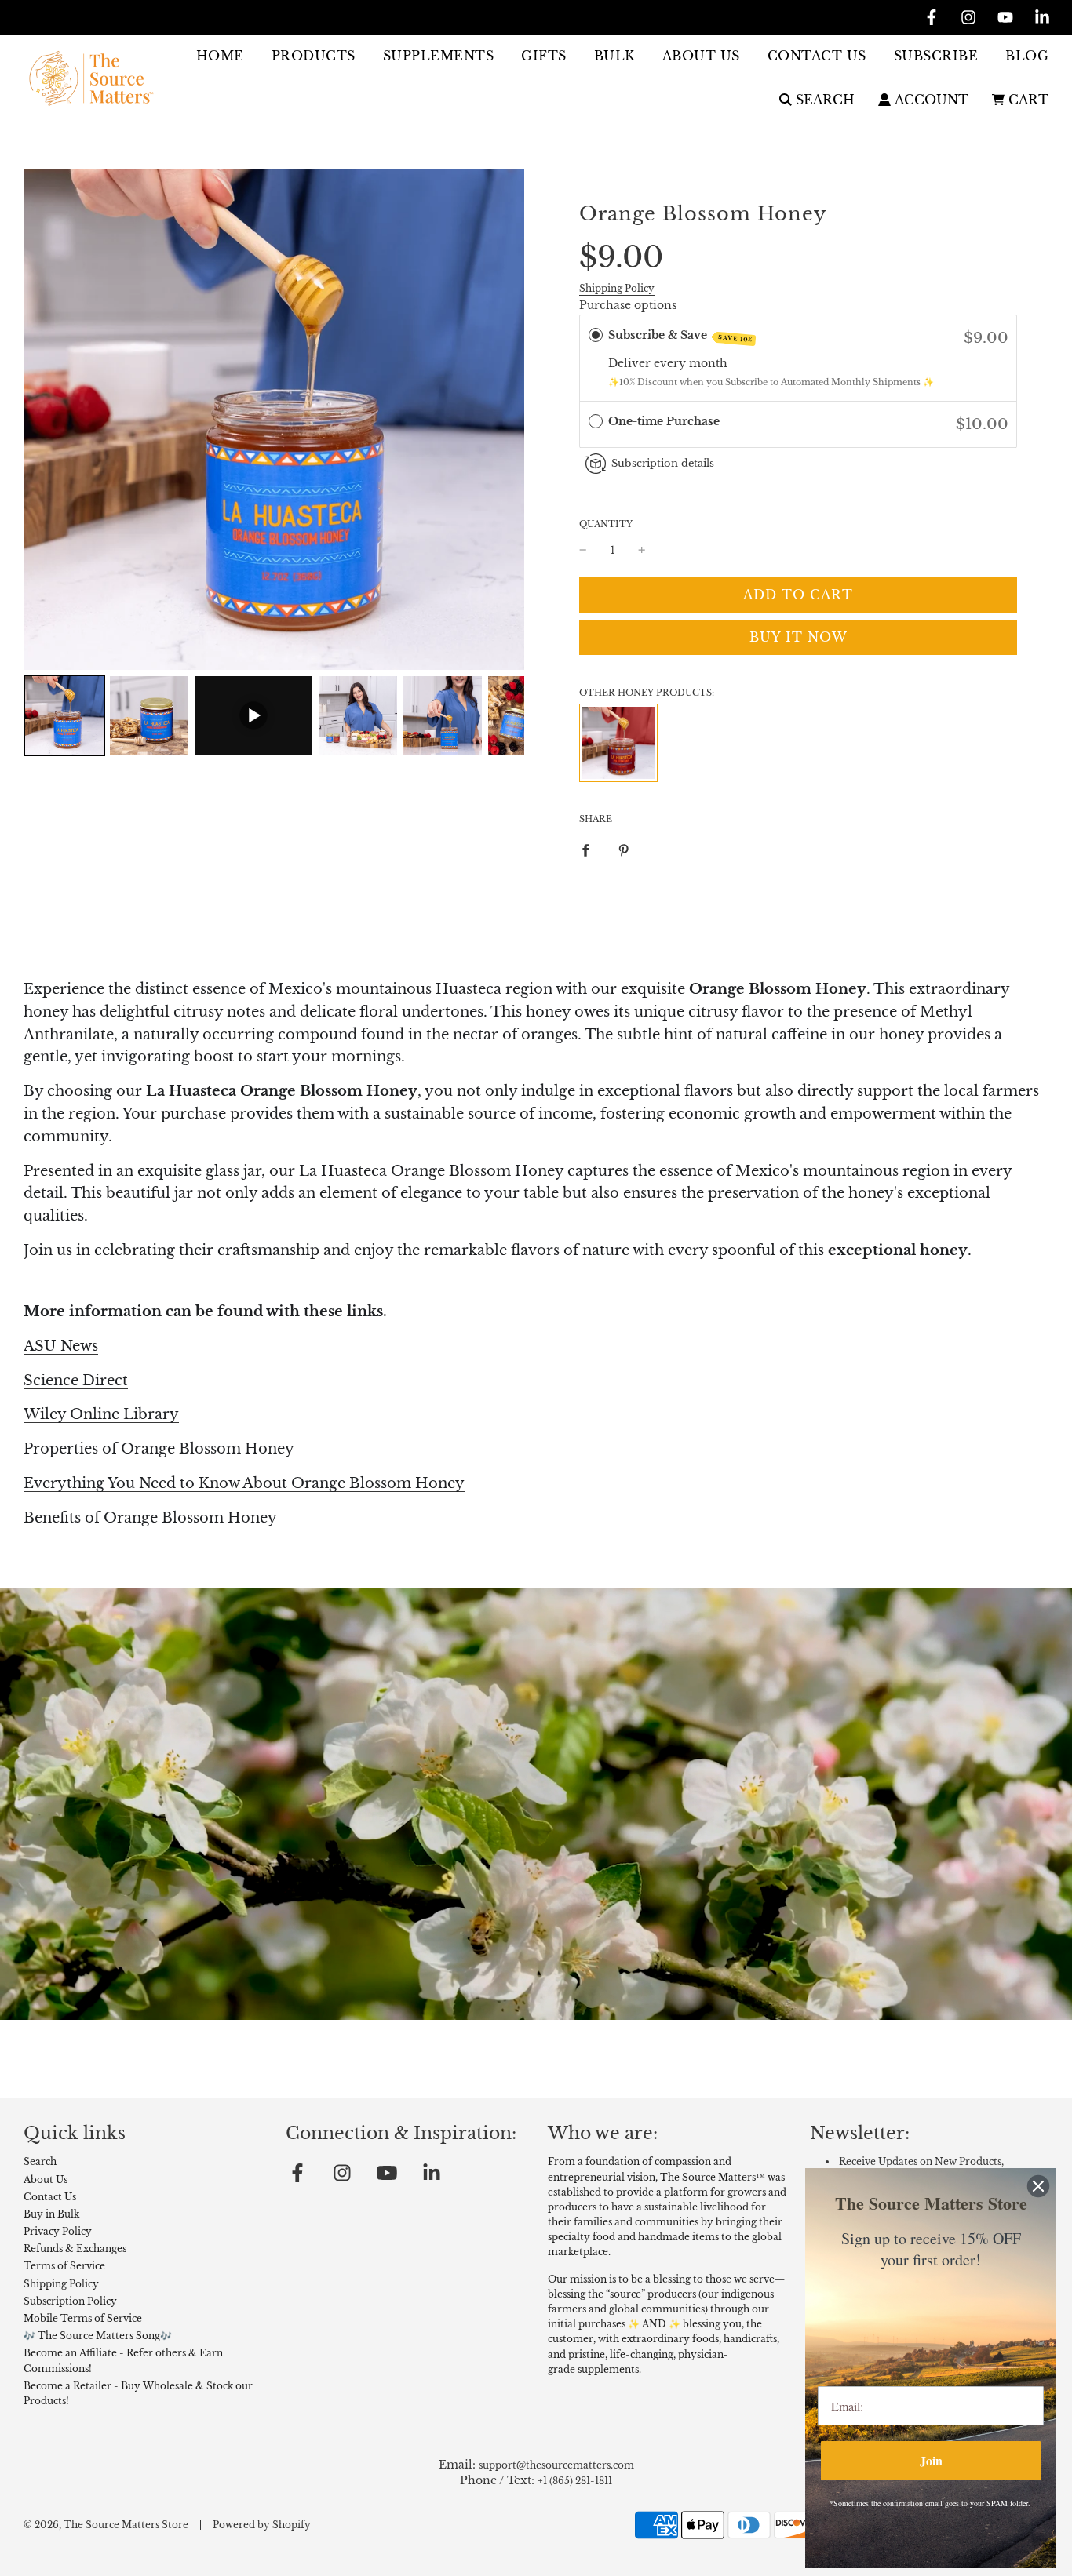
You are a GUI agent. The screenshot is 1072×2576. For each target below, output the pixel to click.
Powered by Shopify (262, 2525)
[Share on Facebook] (585, 849)
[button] (798, 425)
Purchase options (628, 305)
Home (220, 56)
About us (701, 56)
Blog (1027, 56)
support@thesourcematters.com (556, 2465)
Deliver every (649, 363)
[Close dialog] (1038, 2186)
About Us (46, 2179)
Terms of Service (64, 2266)
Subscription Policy (70, 2301)
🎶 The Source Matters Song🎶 (98, 2336)
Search (40, 2161)
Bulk (614, 56)
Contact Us (817, 56)
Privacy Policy (58, 2231)
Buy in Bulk (51, 2214)
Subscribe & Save (681, 336)
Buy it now (799, 637)
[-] (583, 550)
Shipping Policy (617, 288)
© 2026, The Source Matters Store (106, 2525)
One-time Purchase (664, 421)
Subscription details (663, 463)
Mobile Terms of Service (83, 2318)
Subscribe (936, 56)
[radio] (596, 335)
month (708, 363)
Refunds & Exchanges (75, 2249)
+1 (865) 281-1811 (575, 2481)
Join (931, 2460)
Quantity (606, 524)
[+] (642, 550)
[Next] (501, 420)
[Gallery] (274, 465)
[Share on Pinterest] (624, 849)
